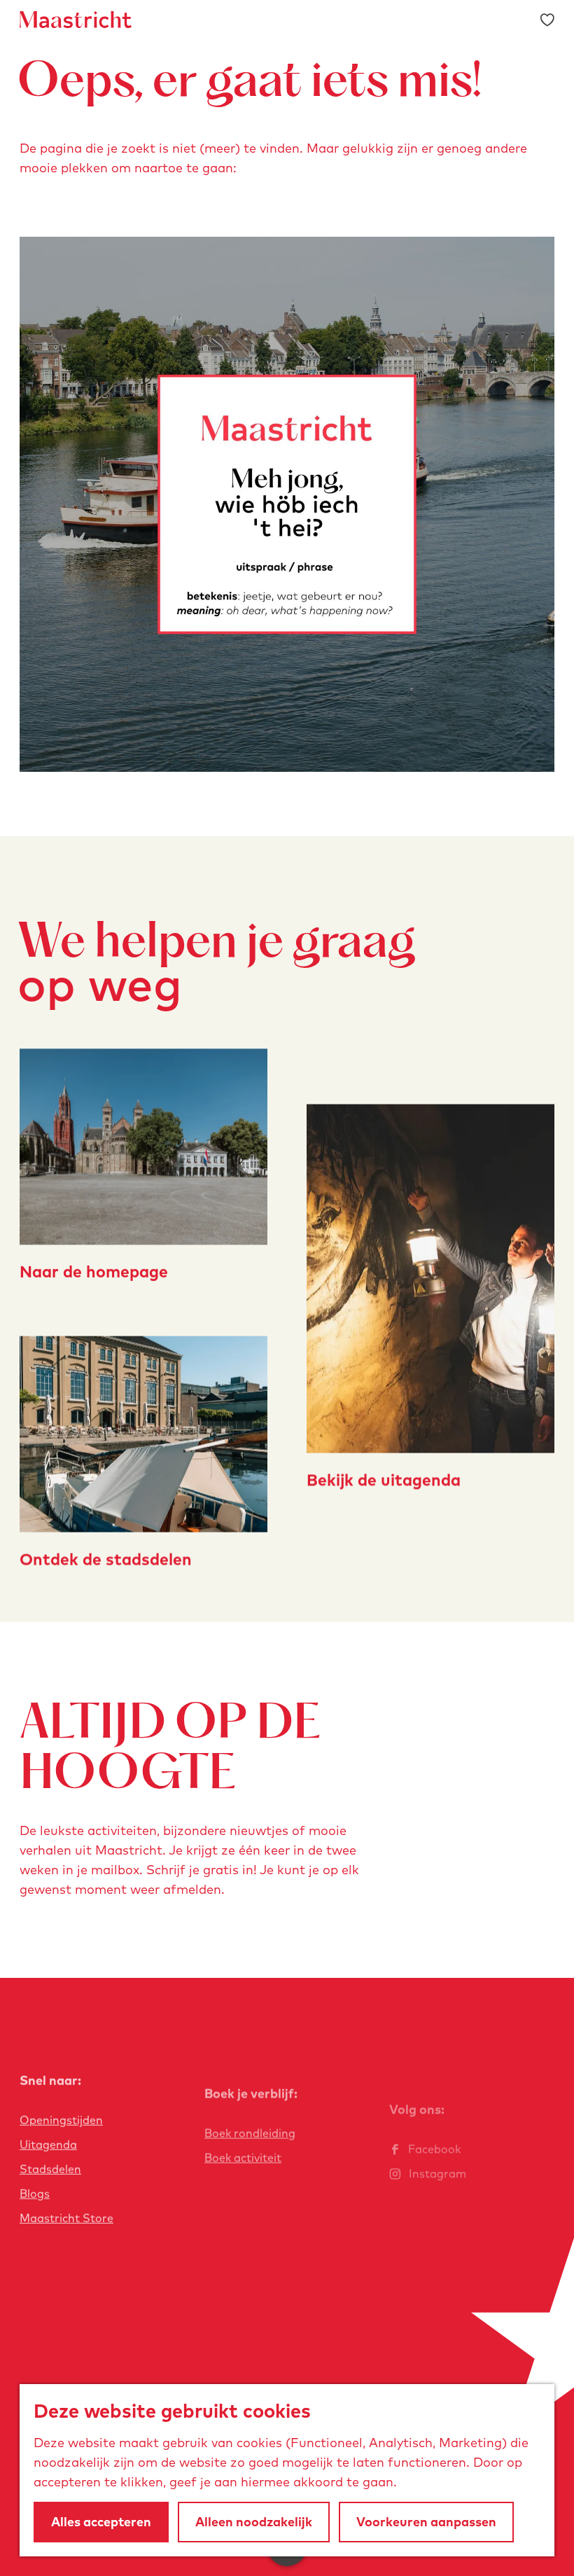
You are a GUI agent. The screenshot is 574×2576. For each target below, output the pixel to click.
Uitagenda (48, 2145)
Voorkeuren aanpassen (426, 2522)
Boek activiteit (243, 2157)
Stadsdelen (50, 2169)
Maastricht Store (66, 2218)
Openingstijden (61, 2120)
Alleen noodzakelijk (254, 2522)
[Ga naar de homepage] (76, 20)
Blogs (35, 2194)
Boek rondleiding (250, 2133)
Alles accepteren (101, 2522)
